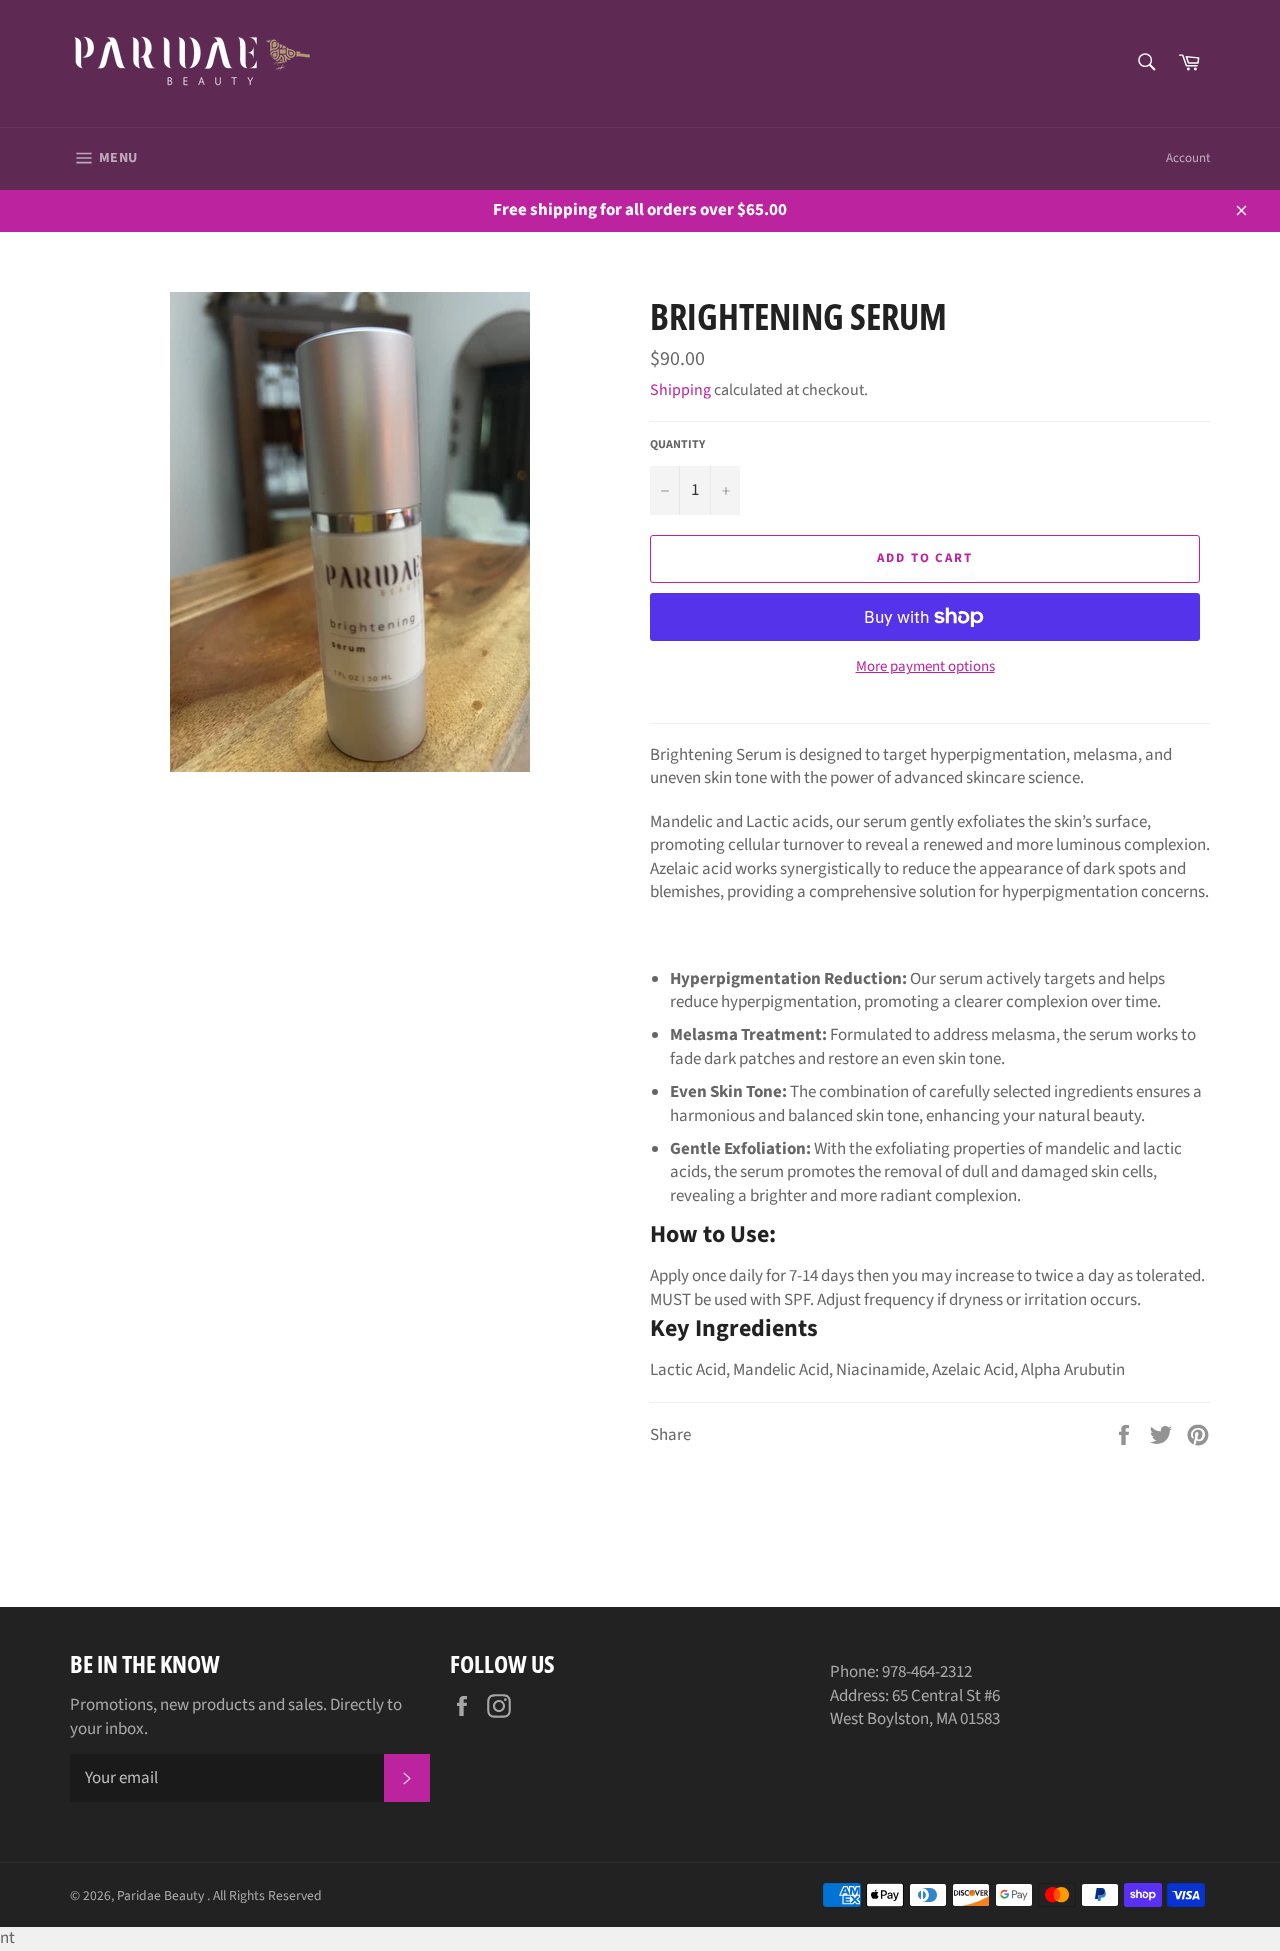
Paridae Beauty (162, 1895)
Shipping (680, 390)
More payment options (925, 667)
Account (1188, 158)
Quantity (677, 445)
